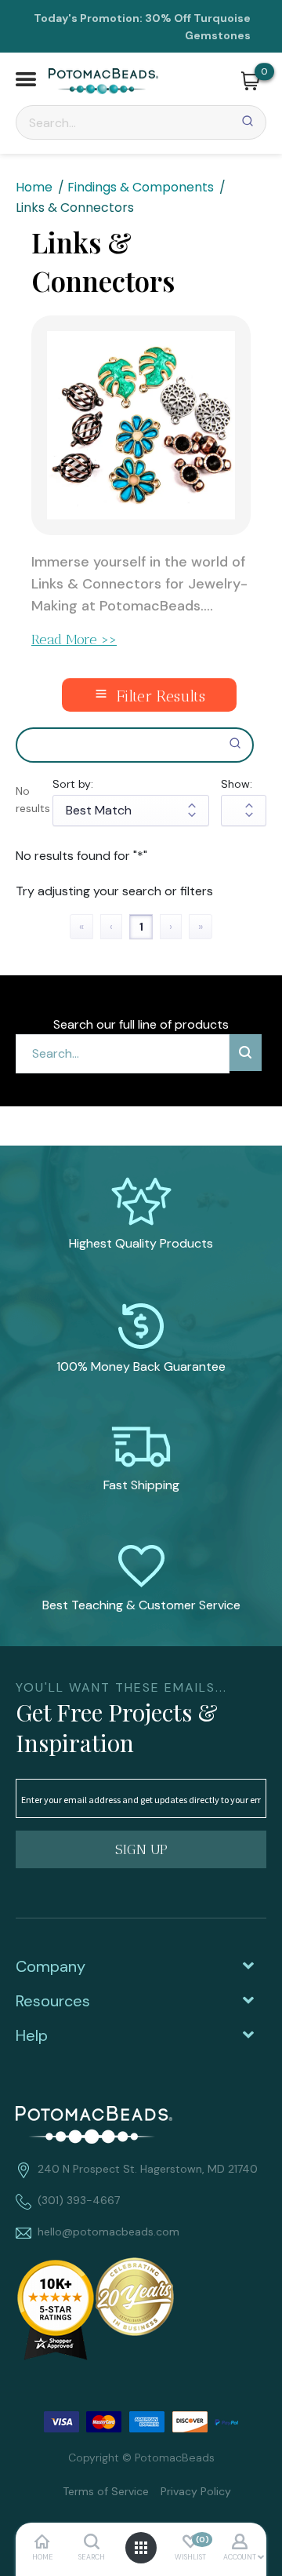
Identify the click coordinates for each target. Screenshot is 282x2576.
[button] (26, 81)
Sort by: (73, 784)
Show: (237, 784)
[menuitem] (100, 2490)
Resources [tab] (53, 2001)
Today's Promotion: (88, 18)
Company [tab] (51, 1966)
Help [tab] (32, 2035)
